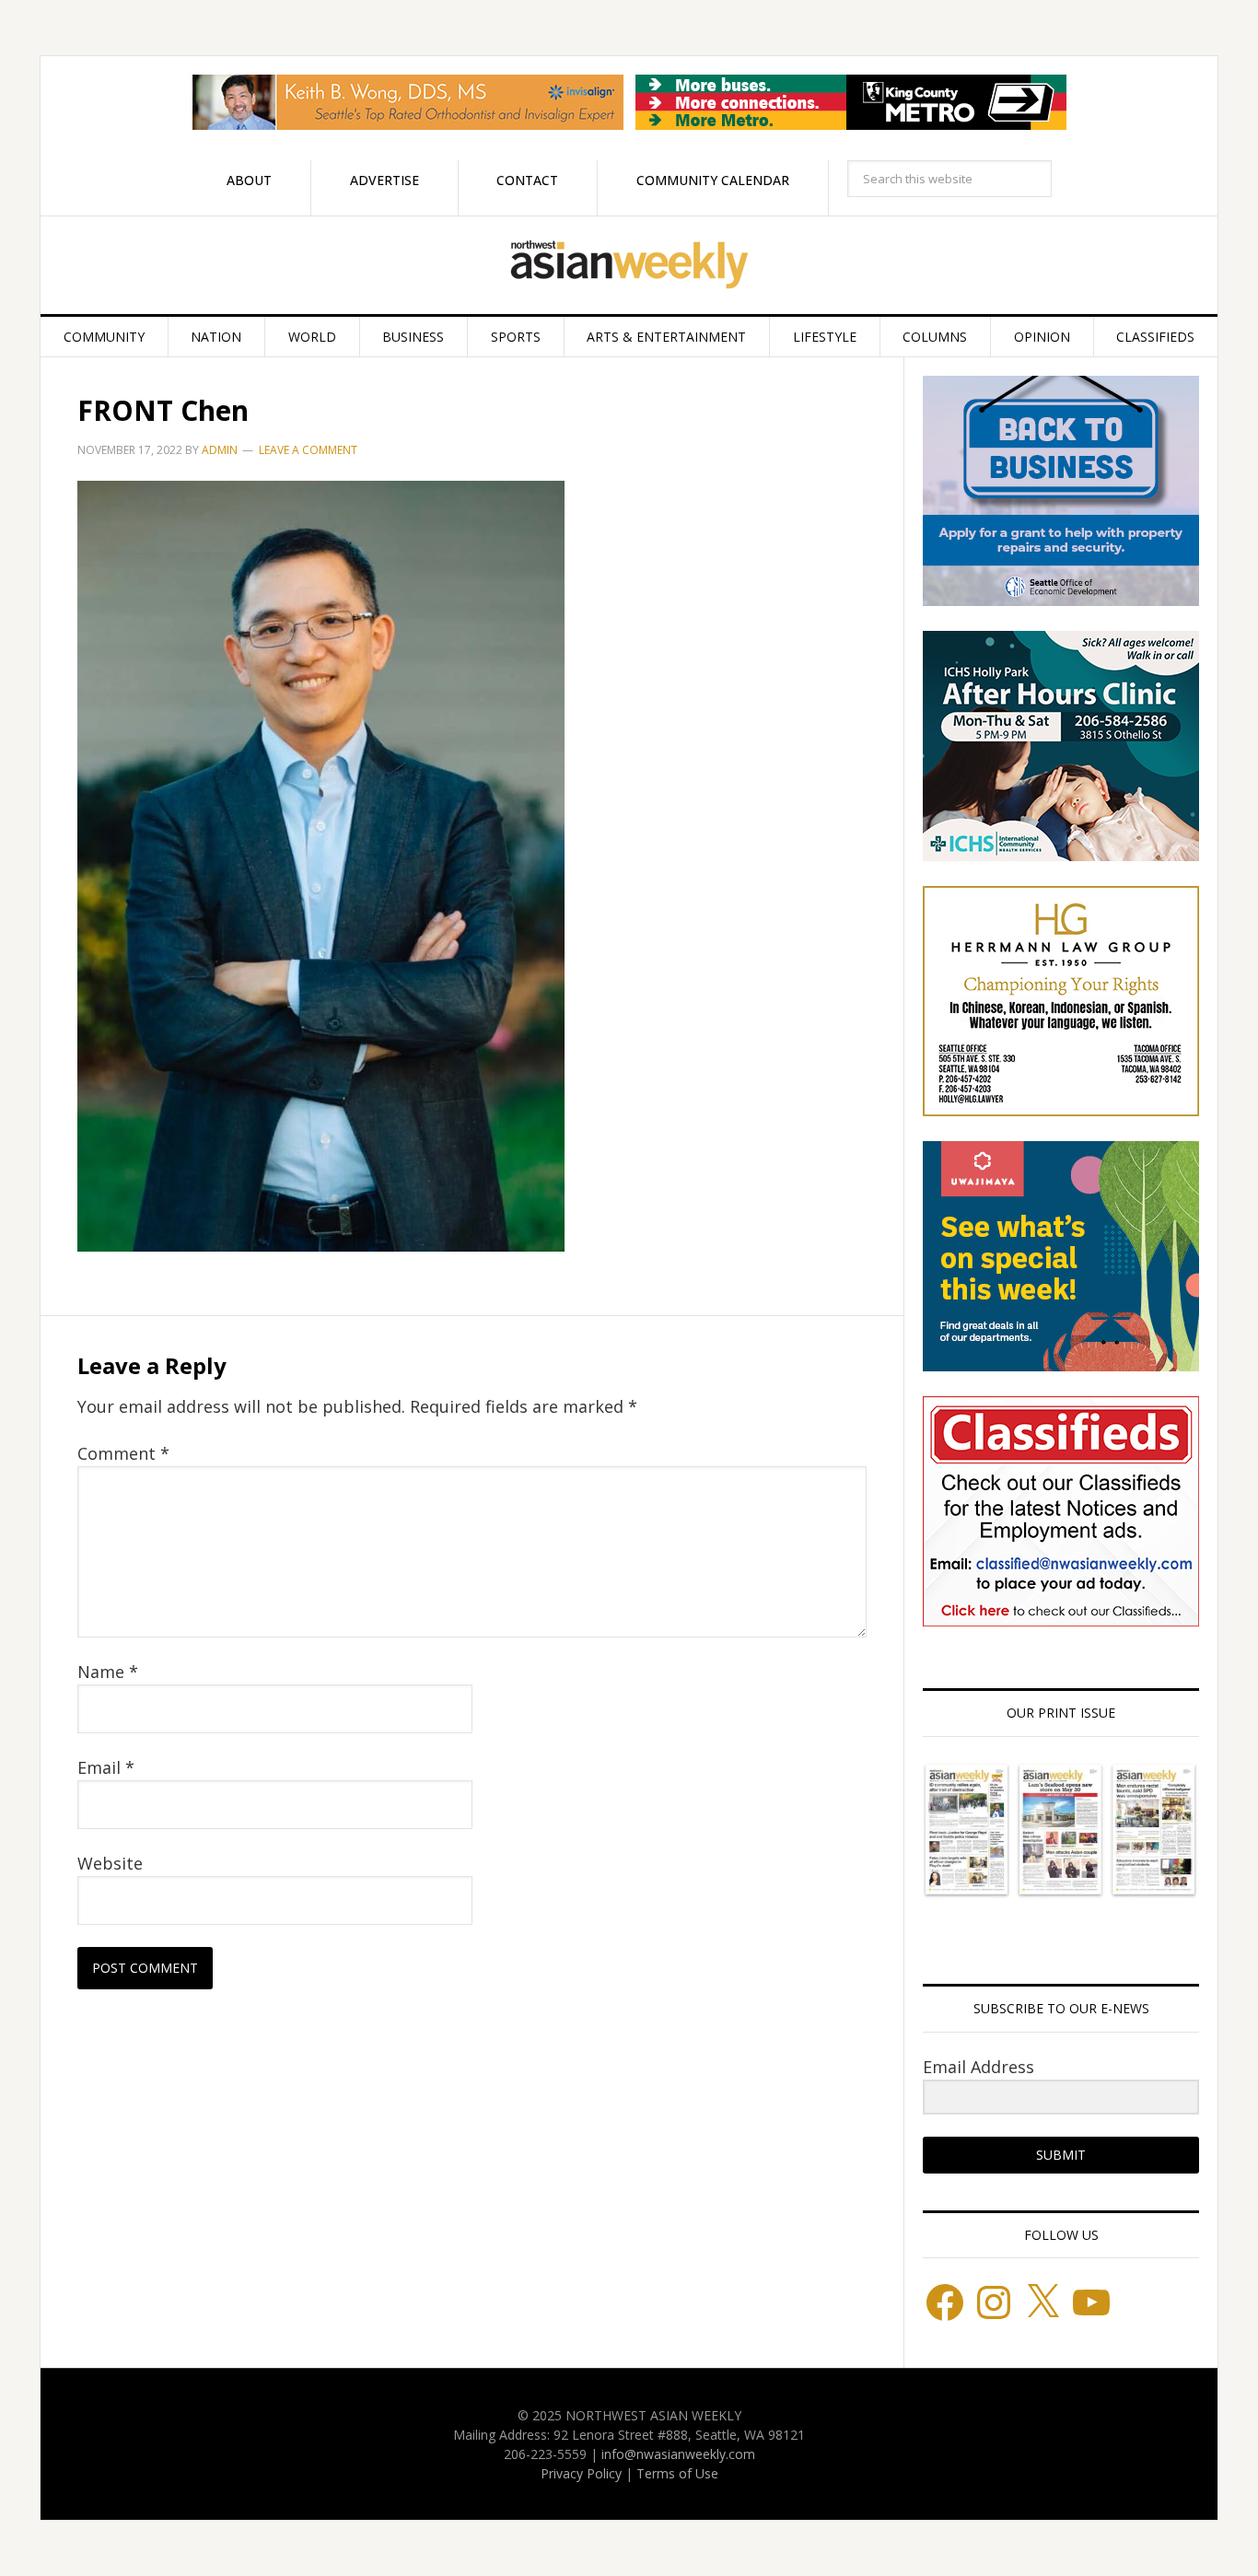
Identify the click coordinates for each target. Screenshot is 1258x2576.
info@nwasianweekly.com (678, 2454)
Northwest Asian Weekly (629, 265)
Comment (123, 1453)
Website (110, 1863)
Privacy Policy (581, 2473)
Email (106, 1767)
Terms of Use (677, 2473)
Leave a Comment (308, 450)
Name (108, 1672)
